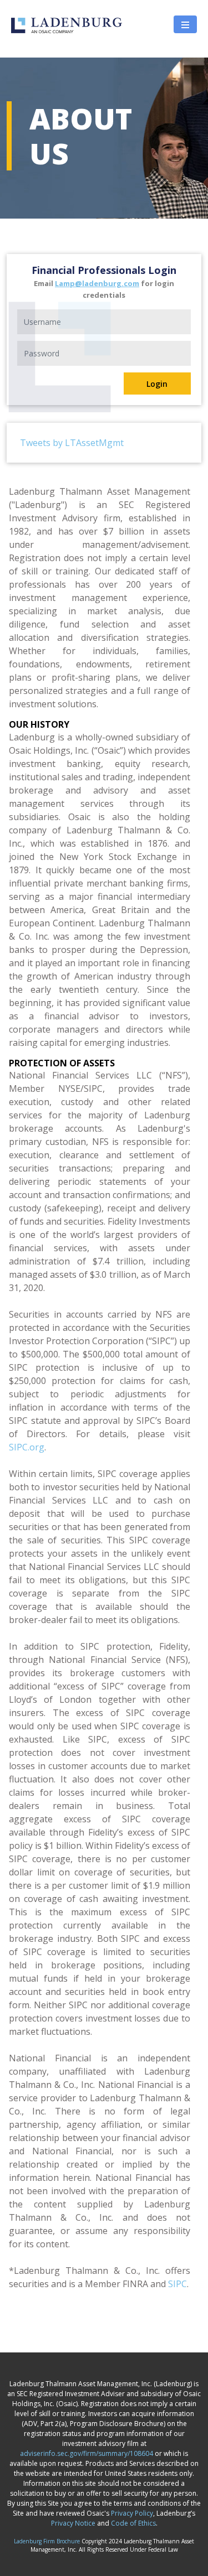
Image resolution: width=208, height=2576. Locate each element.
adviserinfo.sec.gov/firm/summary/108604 (87, 2453)
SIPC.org (27, 1447)
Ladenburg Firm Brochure (47, 2541)
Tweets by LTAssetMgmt (72, 443)
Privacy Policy (132, 2513)
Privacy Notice (73, 2523)
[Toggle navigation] (185, 24)
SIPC (177, 2284)
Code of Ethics (133, 2523)
